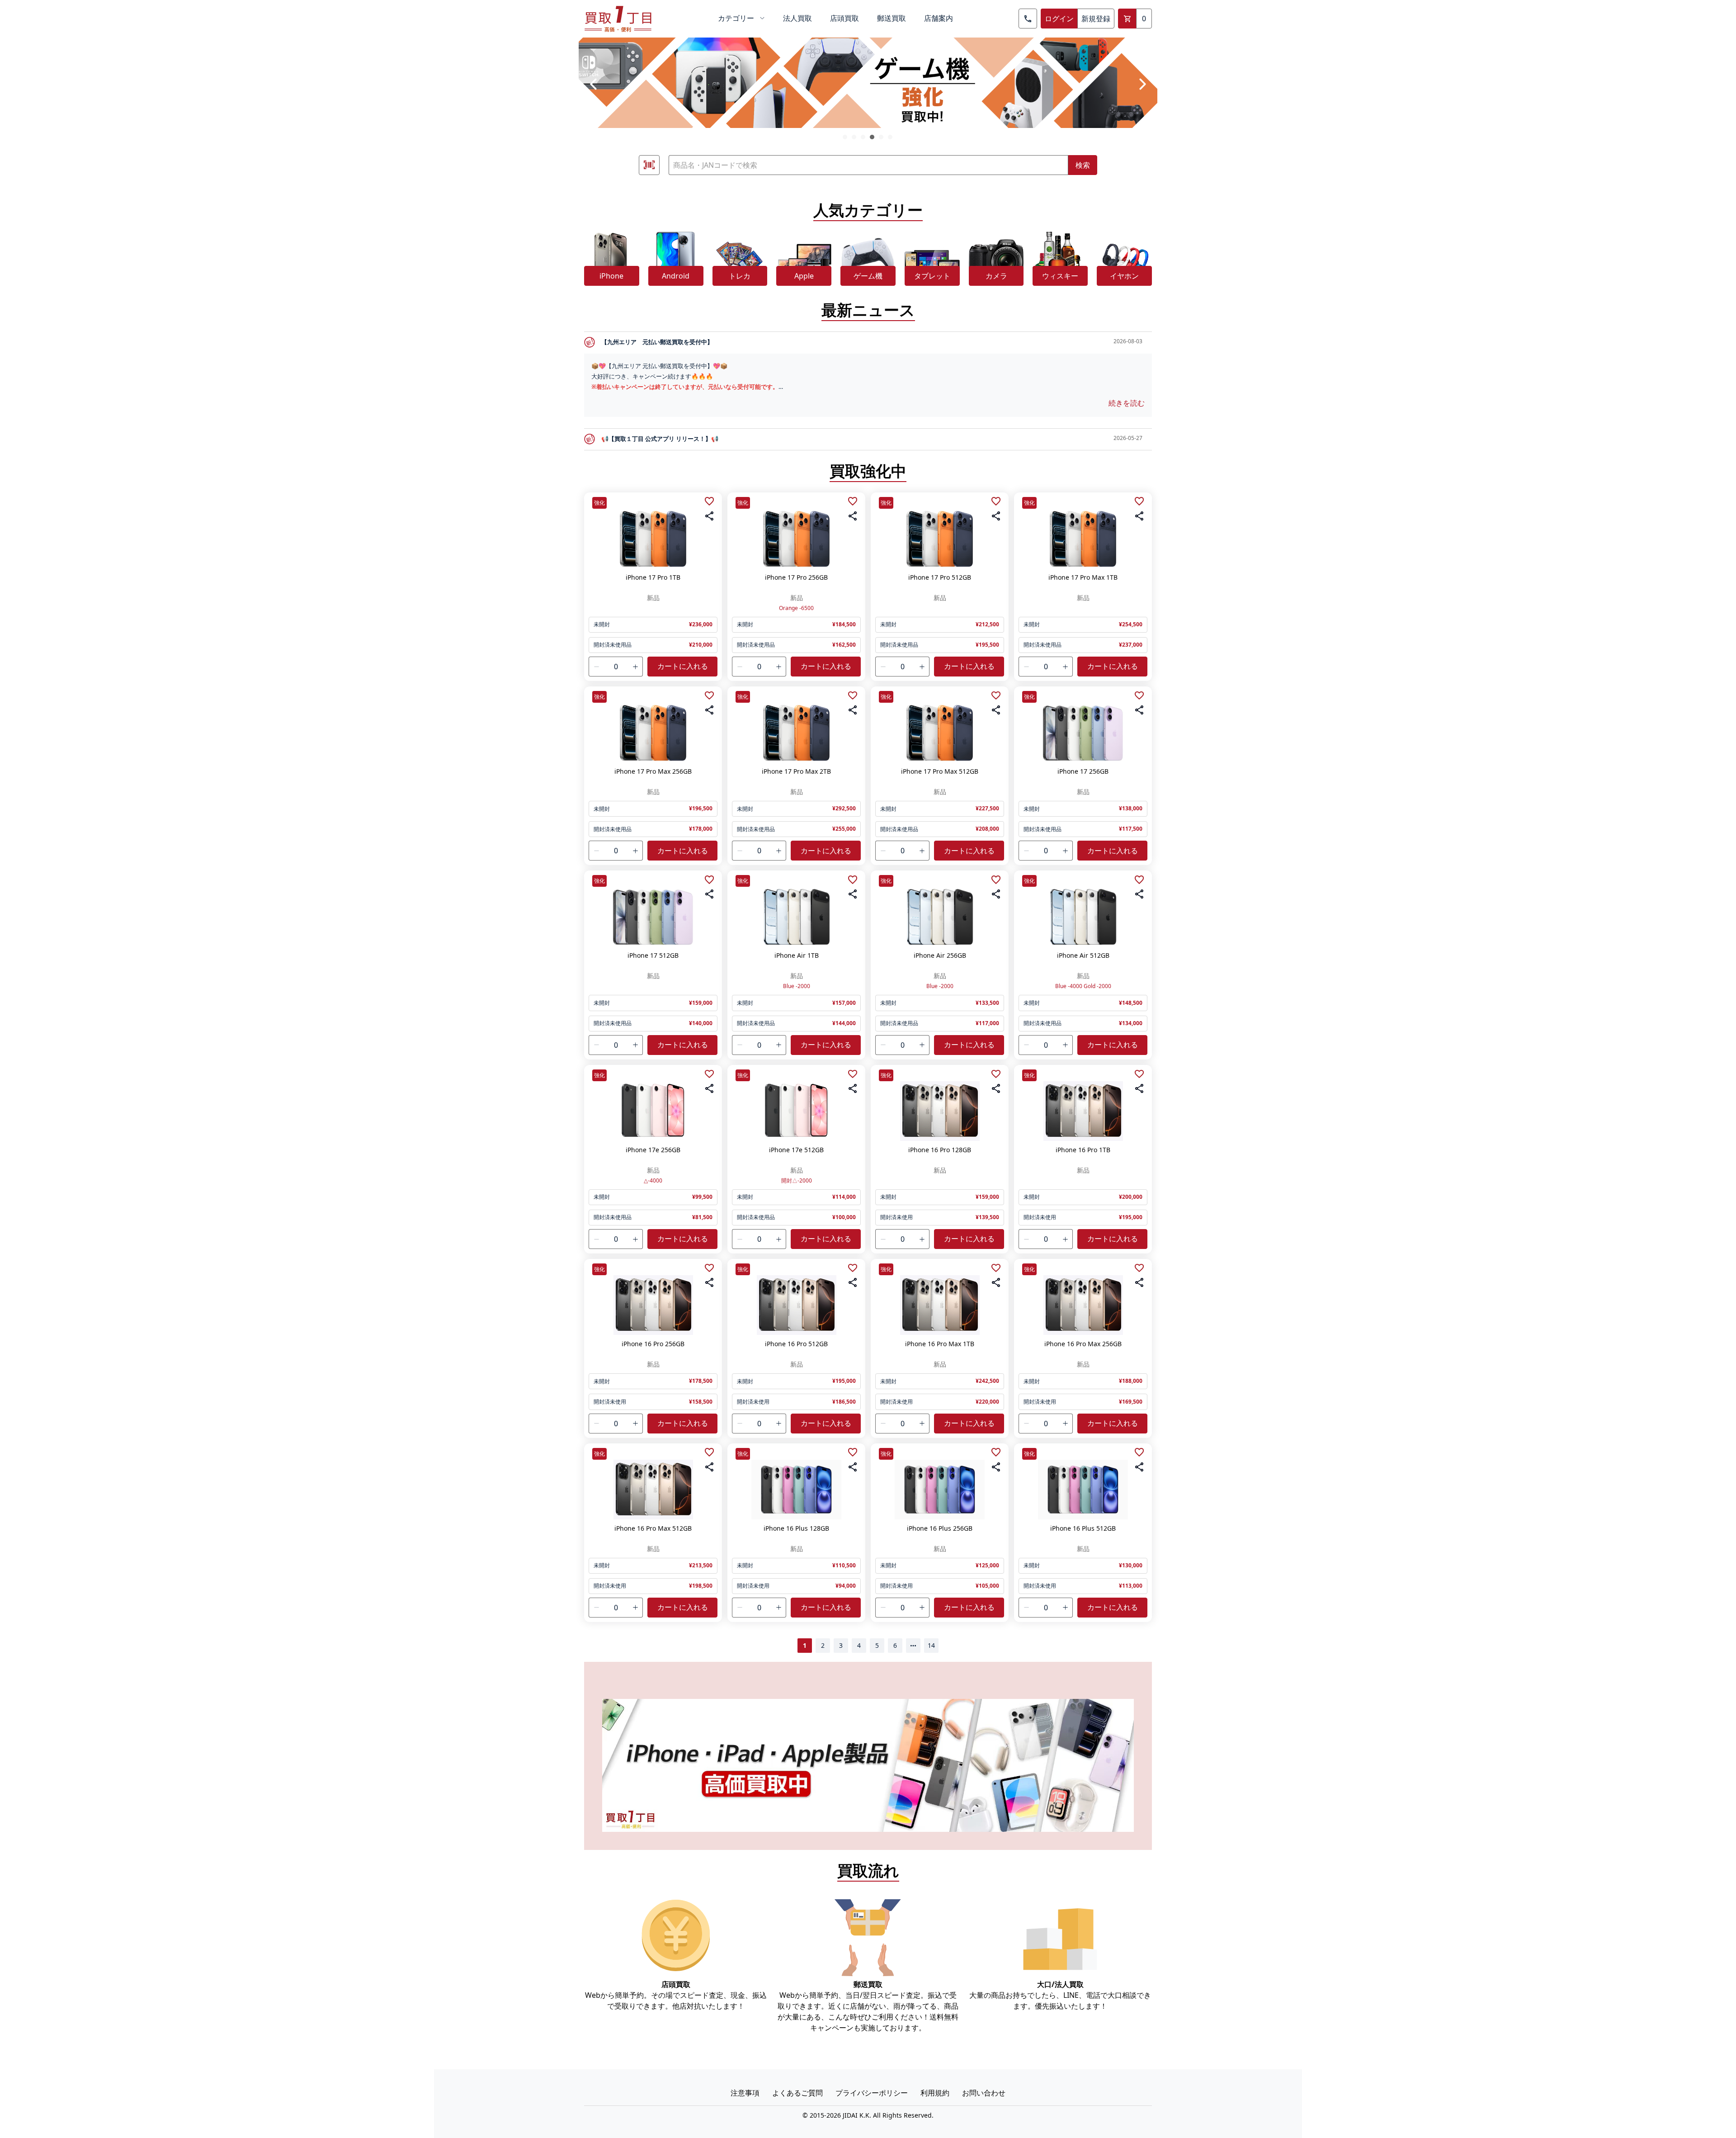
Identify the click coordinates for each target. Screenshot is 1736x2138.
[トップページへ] (618, 19)
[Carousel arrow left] (594, 84)
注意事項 (745, 2093)
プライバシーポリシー (872, 2093)
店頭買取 (844, 18)
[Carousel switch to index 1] (845, 137)
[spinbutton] (616, 667)
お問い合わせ (984, 2093)
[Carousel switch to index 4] (872, 137)
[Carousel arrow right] (1142, 84)
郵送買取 (892, 18)
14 (931, 1645)
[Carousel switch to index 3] (863, 137)
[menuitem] (741, 19)
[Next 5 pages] (913, 1646)
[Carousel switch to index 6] (890, 137)
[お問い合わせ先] (1028, 19)
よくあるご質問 (797, 2093)
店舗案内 (939, 18)
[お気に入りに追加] (709, 501)
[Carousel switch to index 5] (881, 137)
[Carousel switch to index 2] (854, 137)
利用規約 (935, 2093)
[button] (596, 667)
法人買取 (797, 18)
